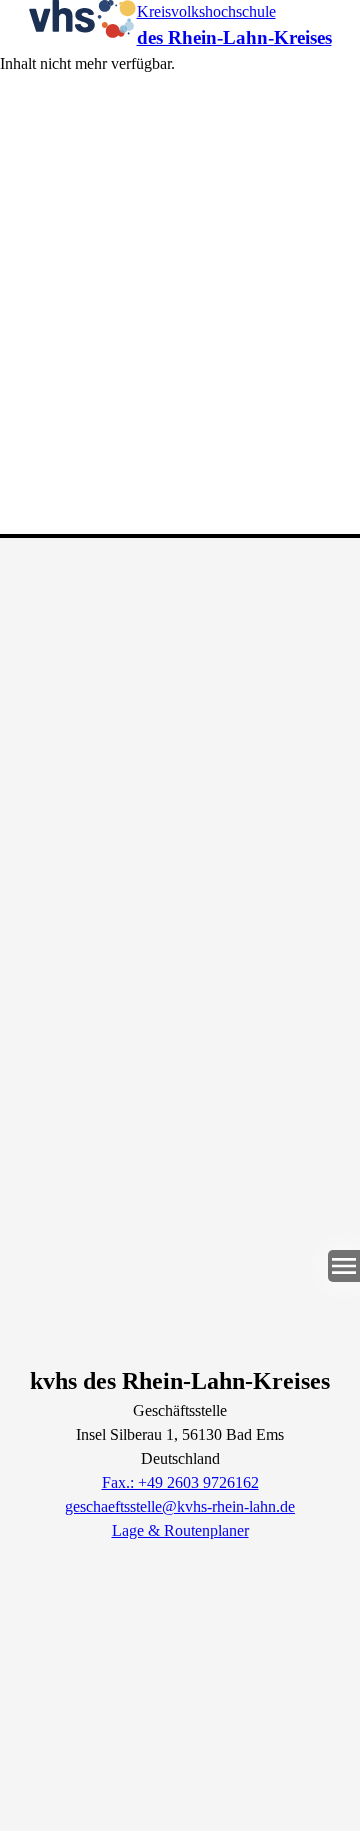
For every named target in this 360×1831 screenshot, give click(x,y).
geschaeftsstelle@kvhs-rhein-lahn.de (180, 1506)
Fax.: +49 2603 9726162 (180, 1482)
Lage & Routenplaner (180, 1530)
